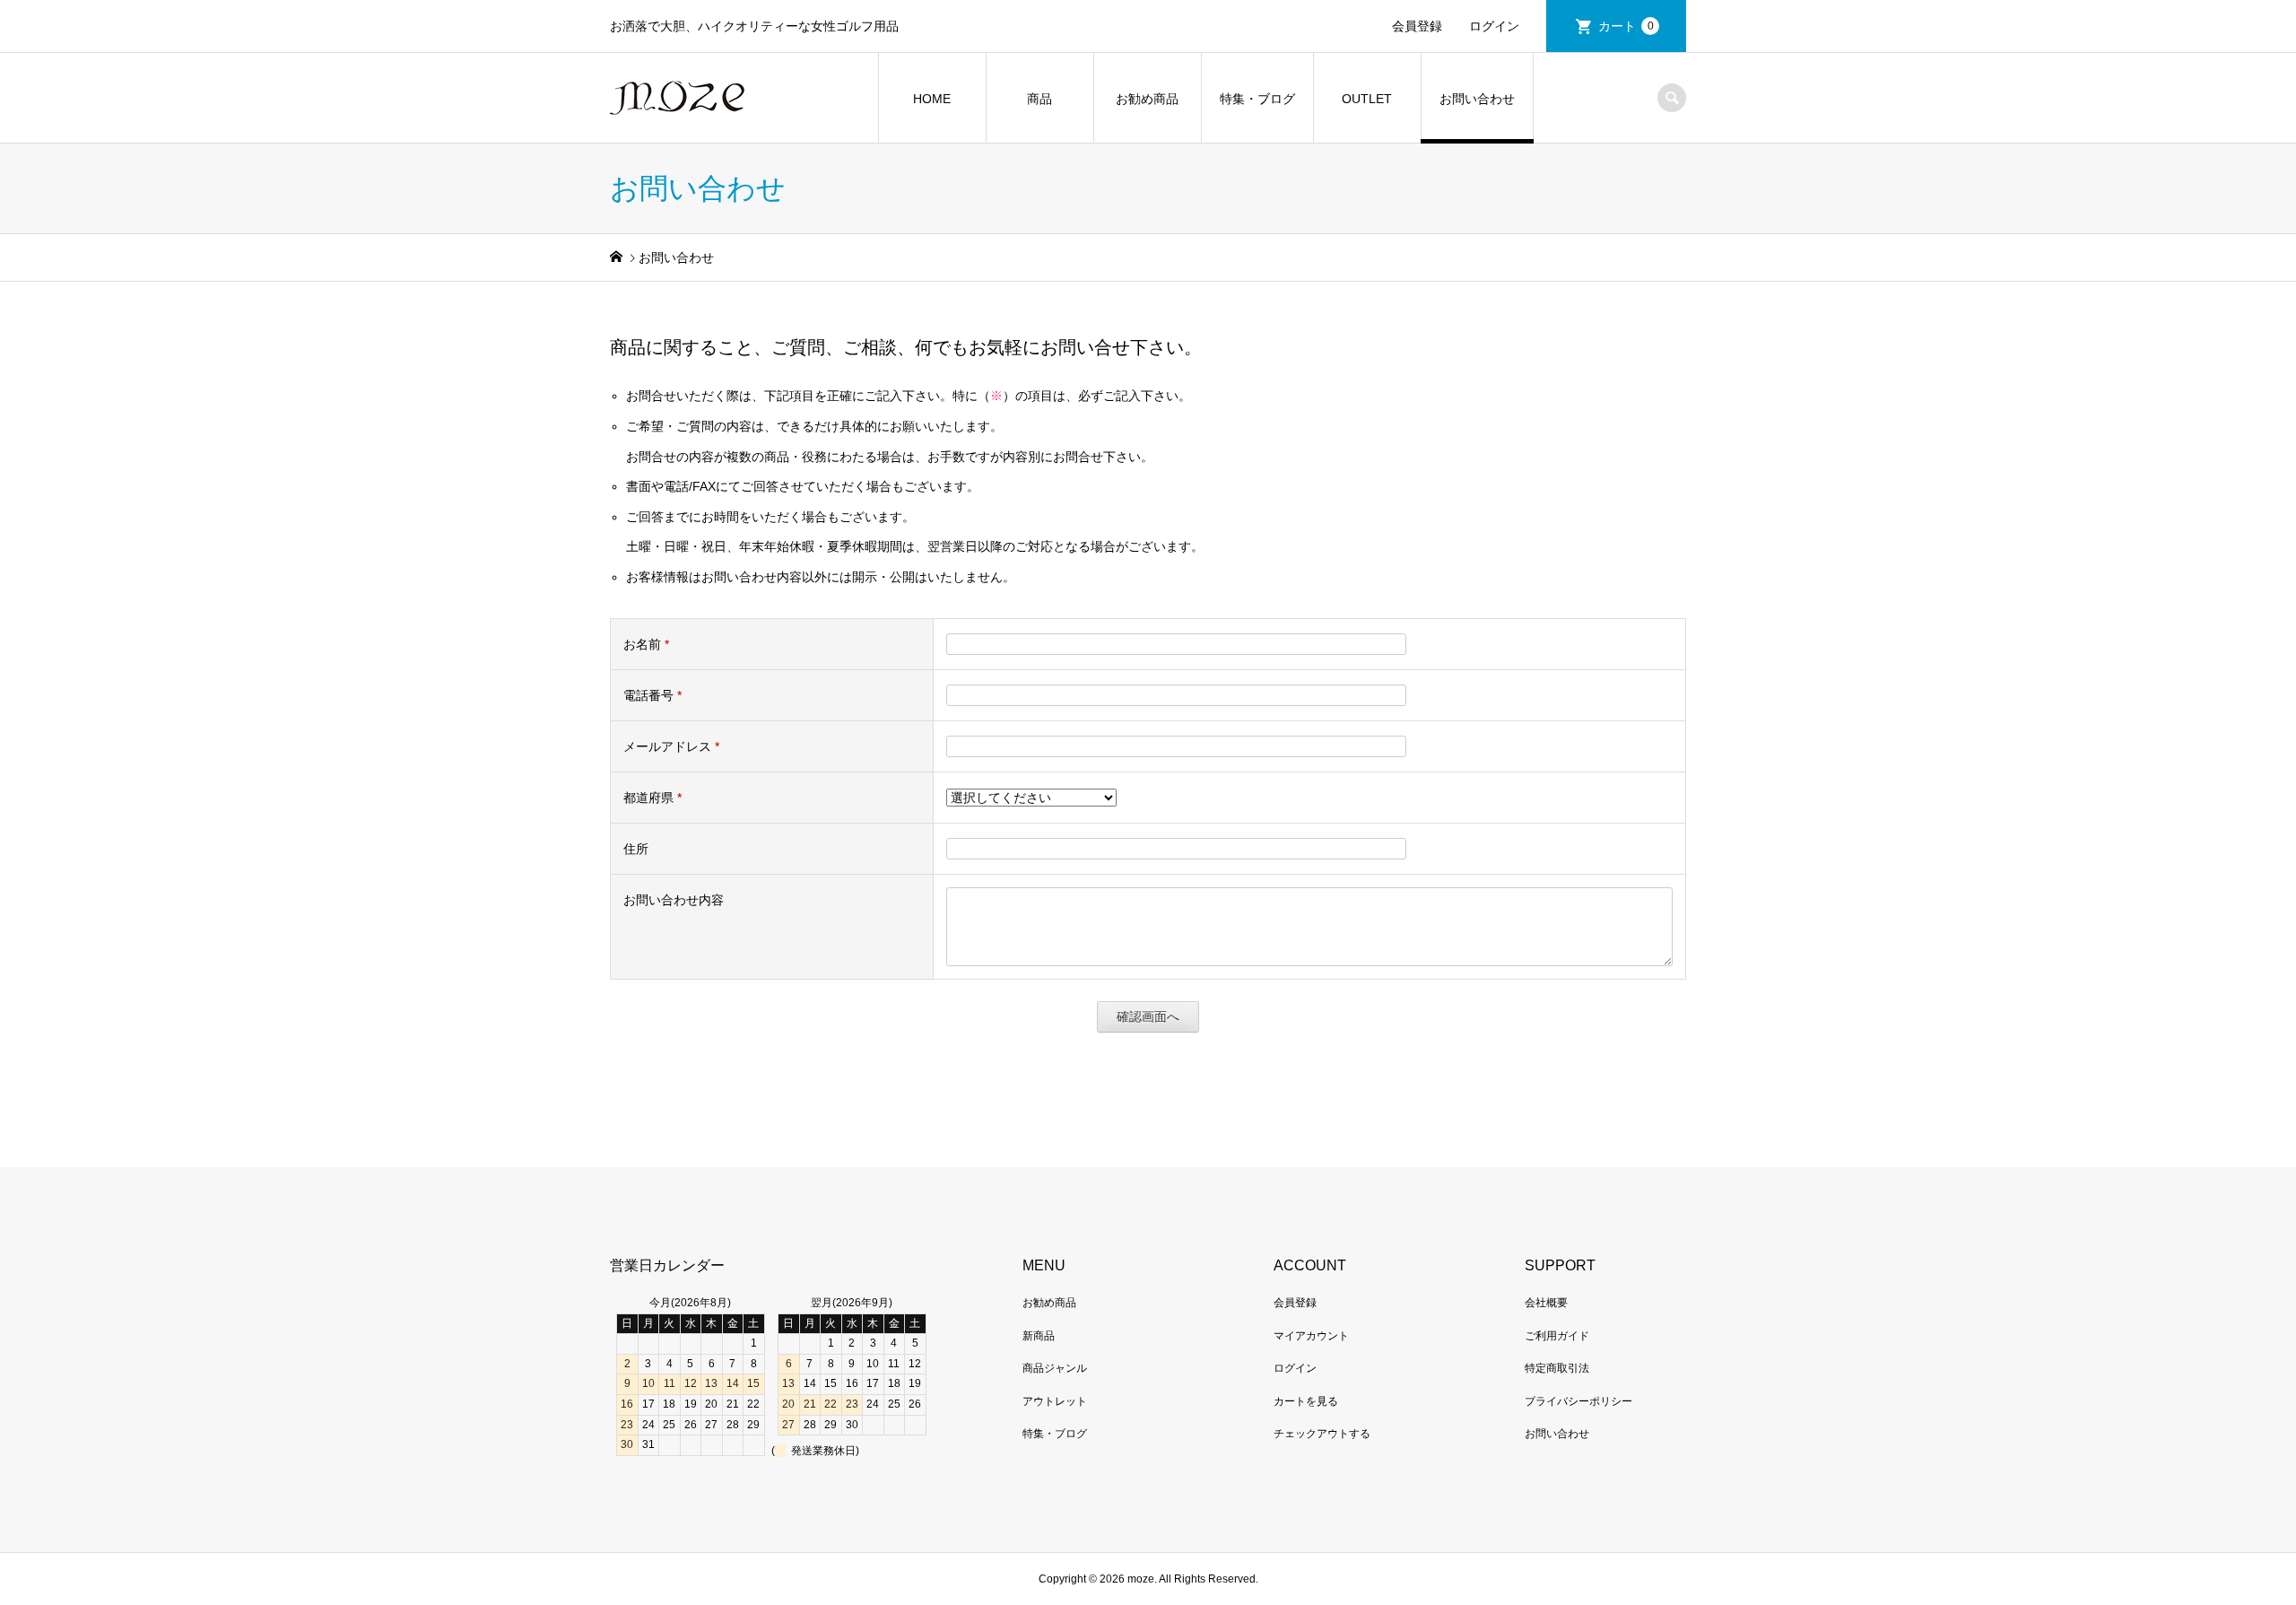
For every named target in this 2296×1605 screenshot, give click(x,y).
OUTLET (1367, 99)
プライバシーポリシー (1578, 1401)
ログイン (1494, 26)
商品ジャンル (1055, 1368)
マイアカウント (1311, 1336)
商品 (1039, 99)
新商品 (1039, 1336)
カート (1626, 26)
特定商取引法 (1557, 1368)
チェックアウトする (1322, 1434)
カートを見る (1306, 1401)
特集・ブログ (1257, 99)
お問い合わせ (1477, 99)
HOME (932, 99)
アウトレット (1055, 1401)
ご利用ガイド (1557, 1336)
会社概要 (1546, 1303)
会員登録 (1417, 26)
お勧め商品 (1147, 99)
